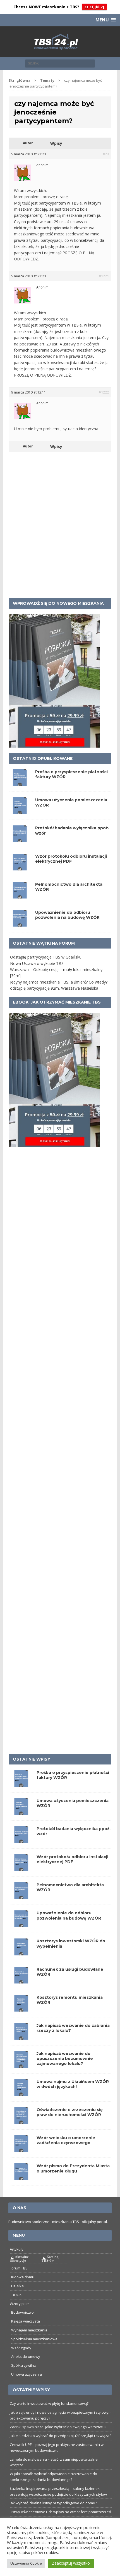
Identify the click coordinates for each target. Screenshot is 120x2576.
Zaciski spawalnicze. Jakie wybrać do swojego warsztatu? (58, 2427)
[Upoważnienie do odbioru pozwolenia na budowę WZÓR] (21, 1924)
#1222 (104, 392)
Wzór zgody (21, 2348)
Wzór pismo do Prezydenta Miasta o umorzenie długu (73, 2168)
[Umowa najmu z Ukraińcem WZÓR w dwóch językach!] (21, 2093)
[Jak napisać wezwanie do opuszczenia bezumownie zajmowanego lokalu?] (21, 2064)
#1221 (104, 276)
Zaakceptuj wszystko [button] (71, 2563)
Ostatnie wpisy (32, 1759)
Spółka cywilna (24, 2365)
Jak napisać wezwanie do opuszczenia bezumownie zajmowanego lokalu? (65, 2059)
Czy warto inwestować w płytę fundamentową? (49, 2403)
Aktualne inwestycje (19, 2259)
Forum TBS (19, 2268)
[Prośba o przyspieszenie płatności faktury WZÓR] (21, 1784)
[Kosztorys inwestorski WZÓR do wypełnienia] (21, 1952)
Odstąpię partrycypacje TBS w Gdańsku (46, 957)
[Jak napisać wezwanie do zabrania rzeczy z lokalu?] (21, 2036)
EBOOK (16, 2295)
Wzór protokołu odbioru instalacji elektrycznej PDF (71, 859)
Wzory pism (20, 2304)
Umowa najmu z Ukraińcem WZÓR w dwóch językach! (73, 2084)
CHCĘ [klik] (94, 7)
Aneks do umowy (26, 2356)
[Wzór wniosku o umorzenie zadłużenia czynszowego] (21, 2149)
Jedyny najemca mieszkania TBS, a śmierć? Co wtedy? (59, 982)
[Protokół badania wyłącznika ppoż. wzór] (21, 1840)
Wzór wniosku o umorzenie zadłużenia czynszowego (66, 2140)
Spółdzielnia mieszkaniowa (34, 2339)
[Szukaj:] (60, 63)
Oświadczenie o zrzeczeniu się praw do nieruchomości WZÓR (70, 2112)
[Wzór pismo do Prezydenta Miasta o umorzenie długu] (21, 2177)
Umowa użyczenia (27, 2374)
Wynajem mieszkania (29, 2330)
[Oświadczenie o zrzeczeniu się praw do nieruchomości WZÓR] (21, 2121)
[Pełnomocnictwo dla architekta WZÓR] (21, 1896)
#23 (106, 154)
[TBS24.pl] (60, 42)
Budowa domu (22, 2277)
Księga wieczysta (26, 2321)
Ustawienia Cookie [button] (26, 2563)
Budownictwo (22, 2312)
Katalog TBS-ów (50, 2259)
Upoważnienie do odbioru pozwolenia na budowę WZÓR (67, 915)
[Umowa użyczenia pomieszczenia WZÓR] (21, 1812)
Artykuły (17, 2249)
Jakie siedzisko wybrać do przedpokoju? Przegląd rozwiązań (61, 2436)
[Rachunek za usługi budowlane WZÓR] (21, 1980)
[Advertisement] (60, 533)
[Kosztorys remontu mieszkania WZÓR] (21, 2008)
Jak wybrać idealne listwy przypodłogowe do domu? (53, 2503)
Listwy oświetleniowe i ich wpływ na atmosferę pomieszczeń (60, 2512)
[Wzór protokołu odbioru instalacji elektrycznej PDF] (21, 1868)
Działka (17, 2286)
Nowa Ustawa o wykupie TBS (37, 963)
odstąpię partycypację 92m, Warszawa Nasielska (54, 988)
